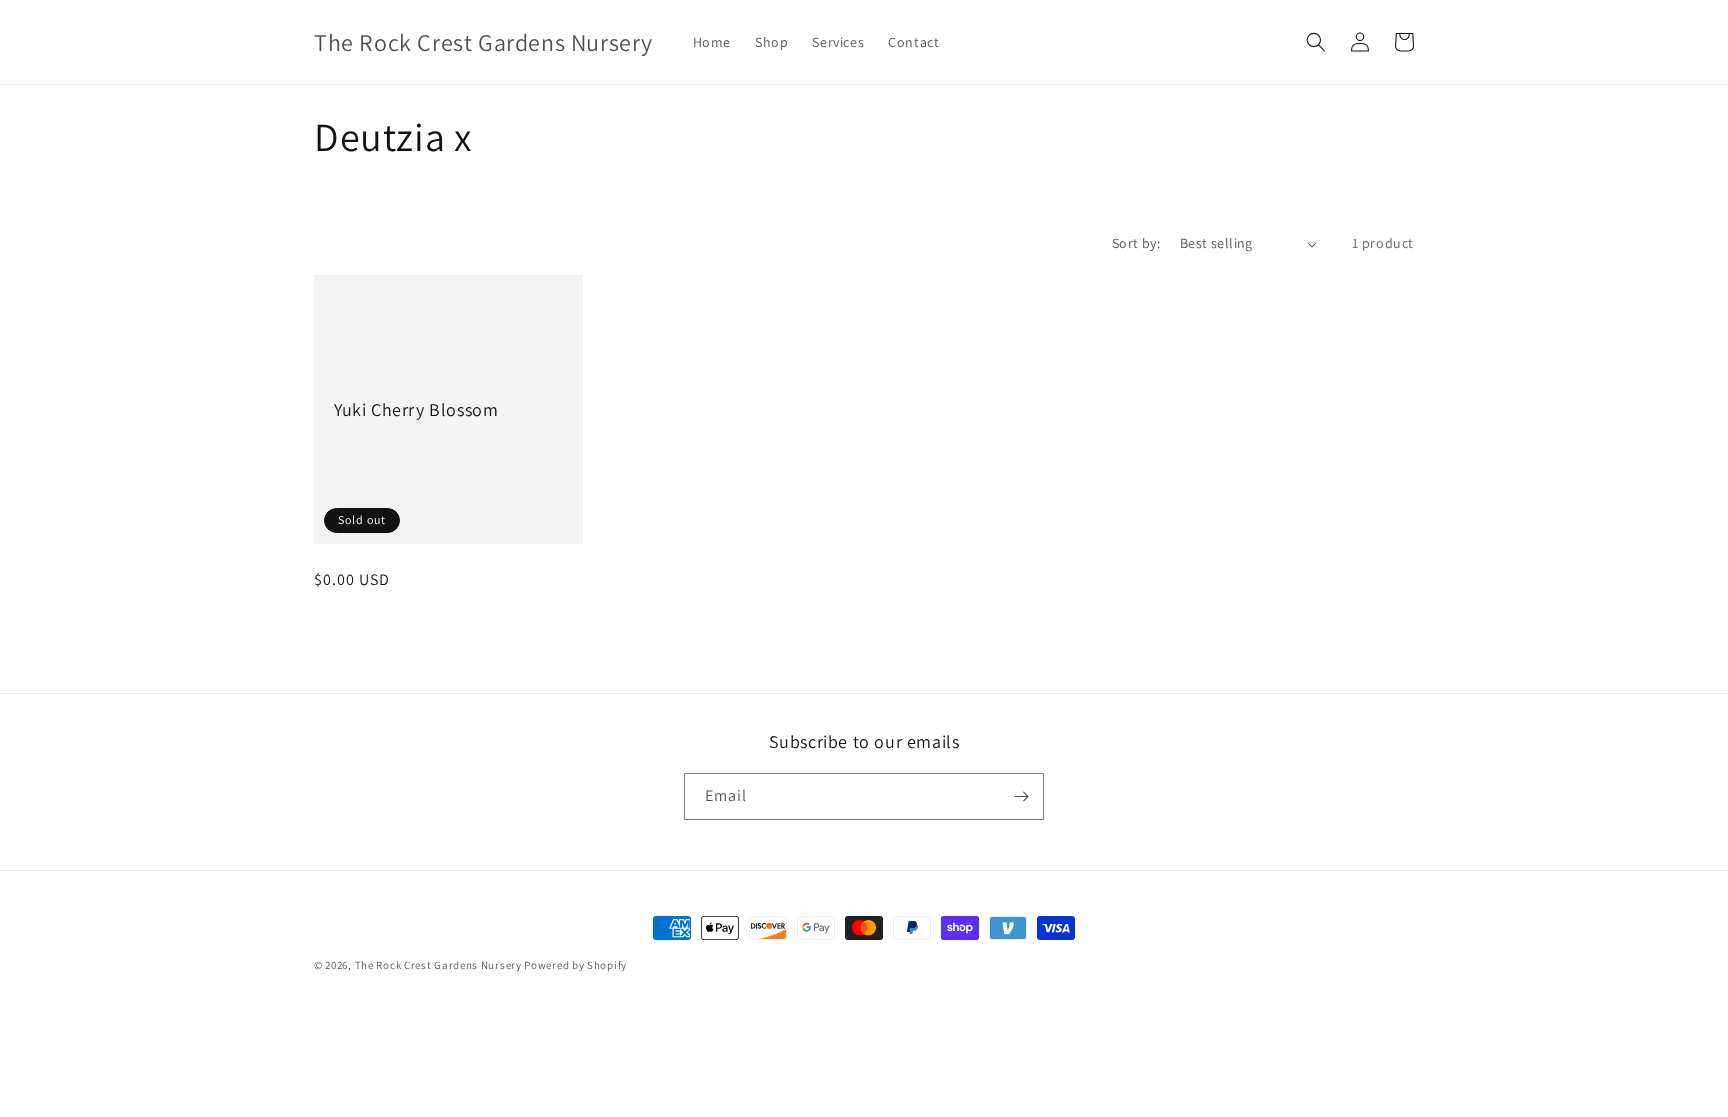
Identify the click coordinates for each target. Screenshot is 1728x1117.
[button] (1316, 42)
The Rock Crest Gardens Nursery (438, 965)
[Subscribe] (1021, 796)
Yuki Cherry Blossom (416, 409)
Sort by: (1136, 243)
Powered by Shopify (575, 965)
